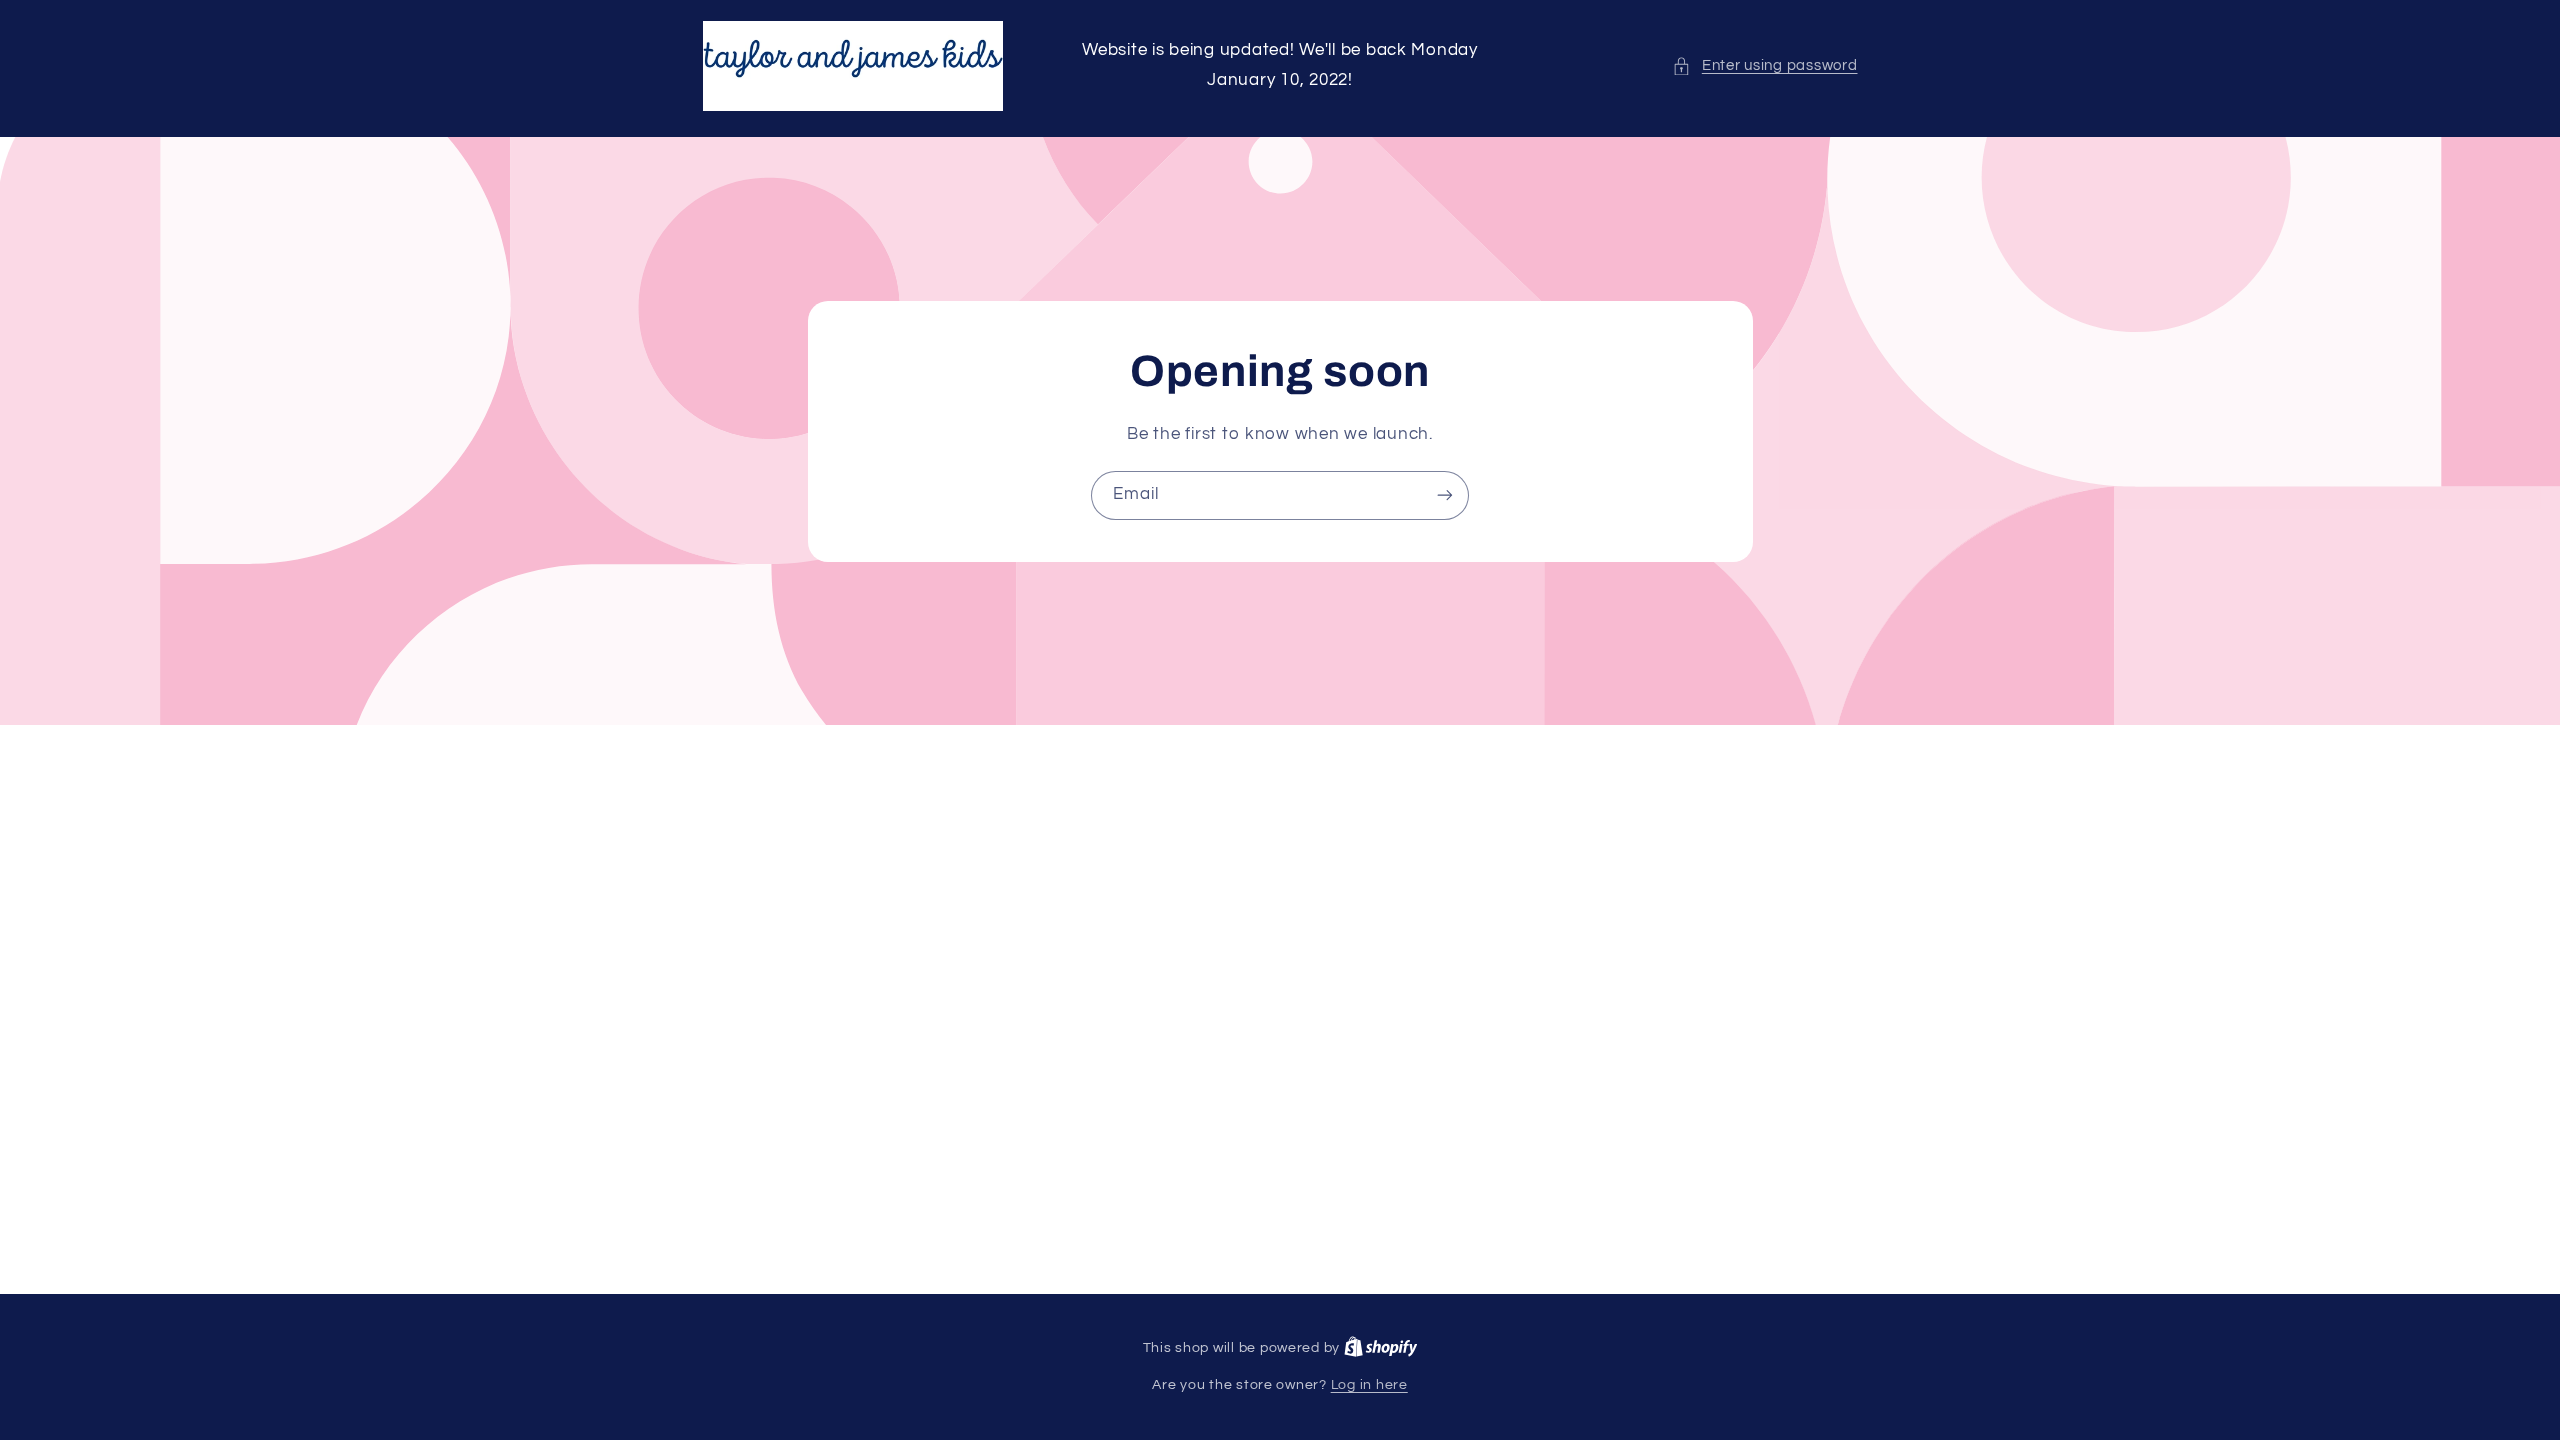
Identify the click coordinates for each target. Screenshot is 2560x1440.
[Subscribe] (1445, 495)
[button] (1764, 66)
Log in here (1369, 1385)
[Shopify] (1381, 1348)
